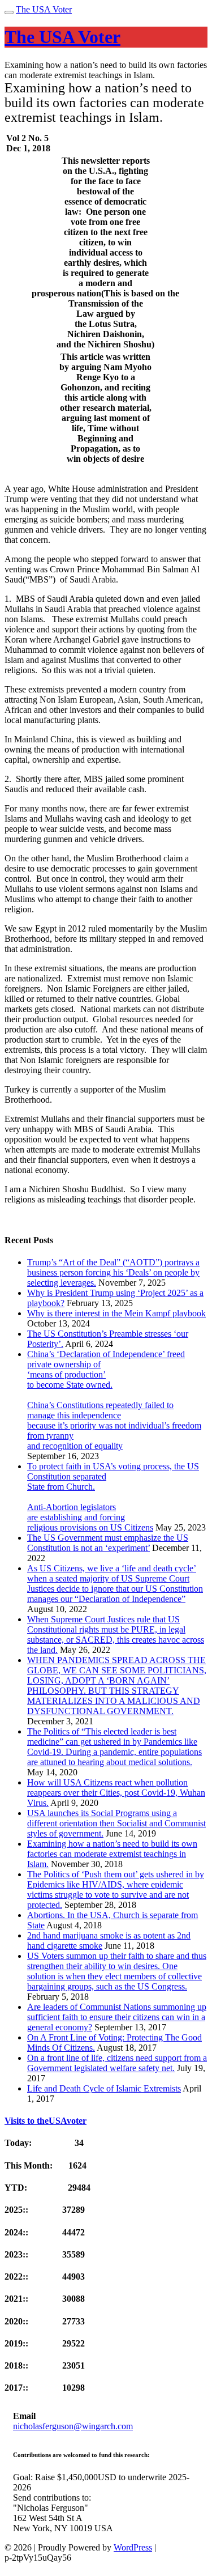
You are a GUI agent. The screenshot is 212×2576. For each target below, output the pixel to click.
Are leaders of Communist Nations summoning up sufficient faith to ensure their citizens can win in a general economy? (117, 2017)
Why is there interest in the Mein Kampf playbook (116, 1313)
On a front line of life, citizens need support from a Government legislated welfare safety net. (117, 2063)
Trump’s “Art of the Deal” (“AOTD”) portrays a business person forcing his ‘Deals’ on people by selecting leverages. (113, 1272)
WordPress (133, 2547)
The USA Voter (44, 9)
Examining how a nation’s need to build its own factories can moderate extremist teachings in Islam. (112, 1854)
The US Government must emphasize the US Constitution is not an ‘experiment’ (108, 1543)
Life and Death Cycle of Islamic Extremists (104, 2088)
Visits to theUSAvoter (46, 2121)
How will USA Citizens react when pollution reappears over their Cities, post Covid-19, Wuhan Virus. (116, 1793)
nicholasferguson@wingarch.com (73, 2426)
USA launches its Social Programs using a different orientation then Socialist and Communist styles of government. (116, 1823)
